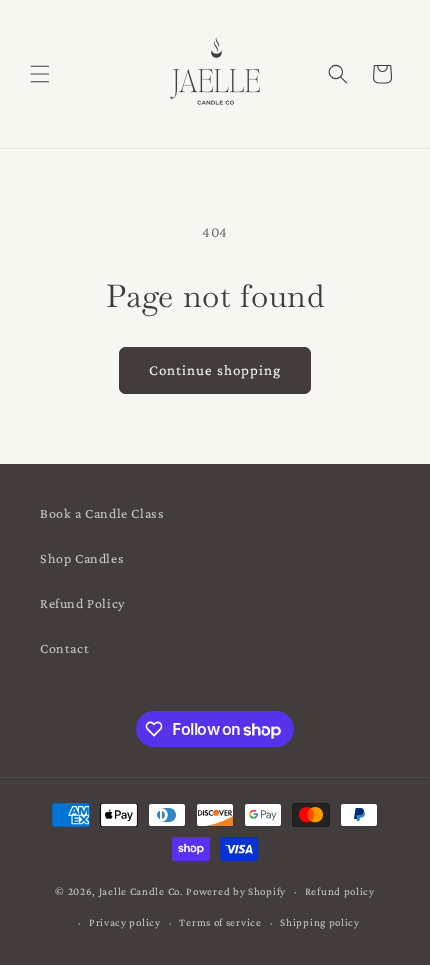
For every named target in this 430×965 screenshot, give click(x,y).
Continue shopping (215, 370)
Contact (64, 648)
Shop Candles (82, 558)
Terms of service (220, 922)
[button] (40, 74)
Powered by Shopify (236, 891)
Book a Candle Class (102, 513)
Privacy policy (125, 922)
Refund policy (340, 891)
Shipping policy (320, 922)
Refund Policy (82, 603)
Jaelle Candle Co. (141, 891)
